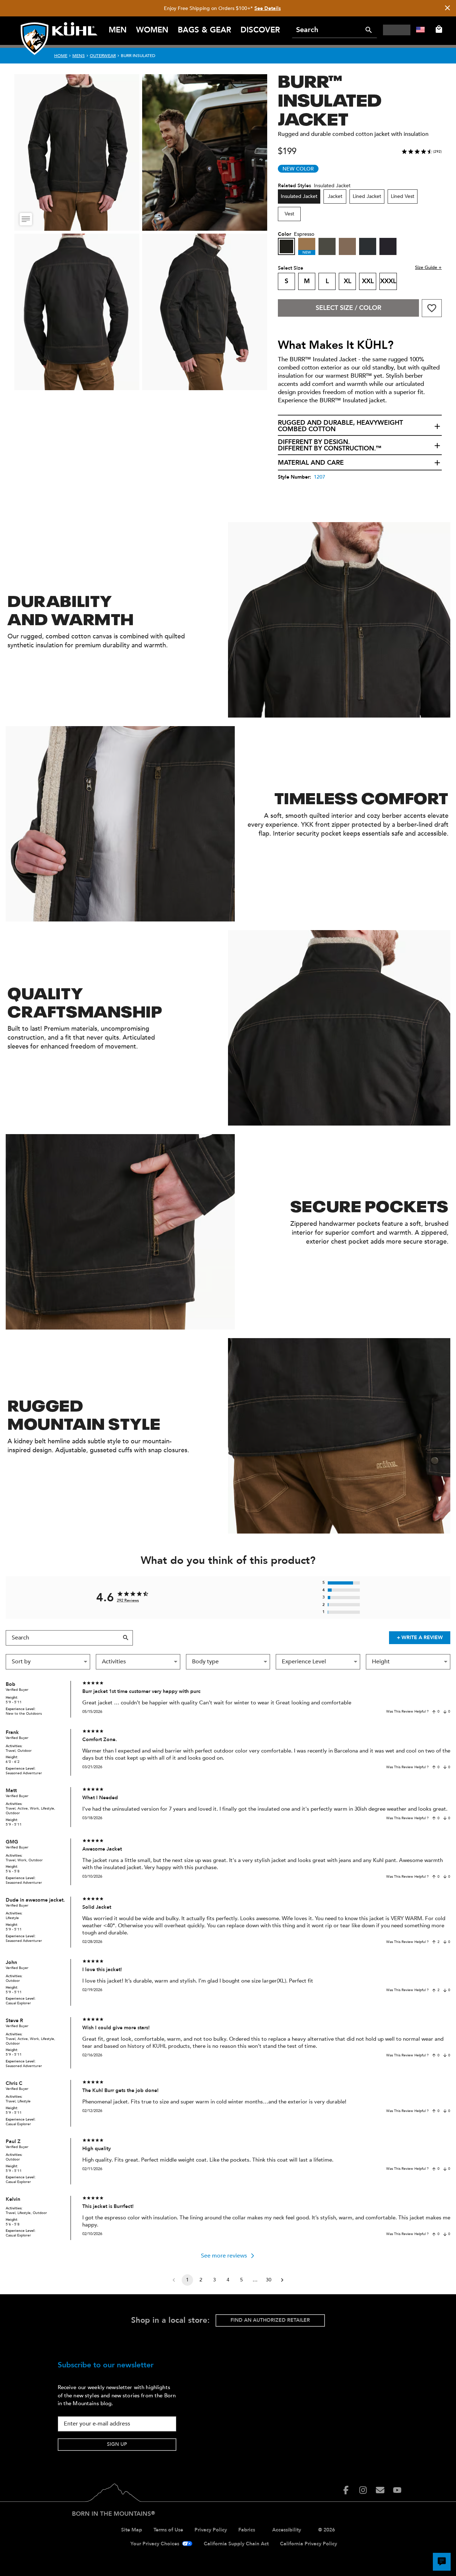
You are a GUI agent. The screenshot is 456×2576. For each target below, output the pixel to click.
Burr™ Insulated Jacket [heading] (330, 98)
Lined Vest (403, 196)
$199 (287, 151)
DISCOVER (260, 30)
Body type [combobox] (205, 1662)
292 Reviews (128, 1600)
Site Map (132, 2530)
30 (269, 2280)
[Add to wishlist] (432, 308)
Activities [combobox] (114, 1662)
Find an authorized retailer (270, 2320)
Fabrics (247, 2530)
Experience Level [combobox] (304, 1662)
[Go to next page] (282, 2280)
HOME (61, 56)
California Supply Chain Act (236, 2544)
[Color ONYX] (368, 246)
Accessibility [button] (287, 2530)
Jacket (335, 196)
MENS (79, 56)
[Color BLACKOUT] (388, 246)
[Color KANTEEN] (347, 246)
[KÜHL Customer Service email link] (380, 2490)
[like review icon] (434, 1712)
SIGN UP (117, 2444)
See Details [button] (268, 8)
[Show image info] (26, 219)
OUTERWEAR (103, 56)
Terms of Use (168, 2530)
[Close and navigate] (447, 8)
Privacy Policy (211, 2530)
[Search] (369, 30)
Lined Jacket (367, 196)
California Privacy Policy (309, 2544)
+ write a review (420, 1638)
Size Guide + (428, 267)
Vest (289, 214)
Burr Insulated (138, 56)
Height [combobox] (381, 1662)
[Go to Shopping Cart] (437, 29)
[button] (360, 426)
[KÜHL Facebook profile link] (346, 2490)
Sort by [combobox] (21, 1662)
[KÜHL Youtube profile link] (397, 2490)
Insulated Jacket (299, 196)
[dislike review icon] (445, 1712)
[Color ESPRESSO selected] (286, 246)
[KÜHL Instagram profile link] (363, 2490)
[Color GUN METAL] (327, 246)
